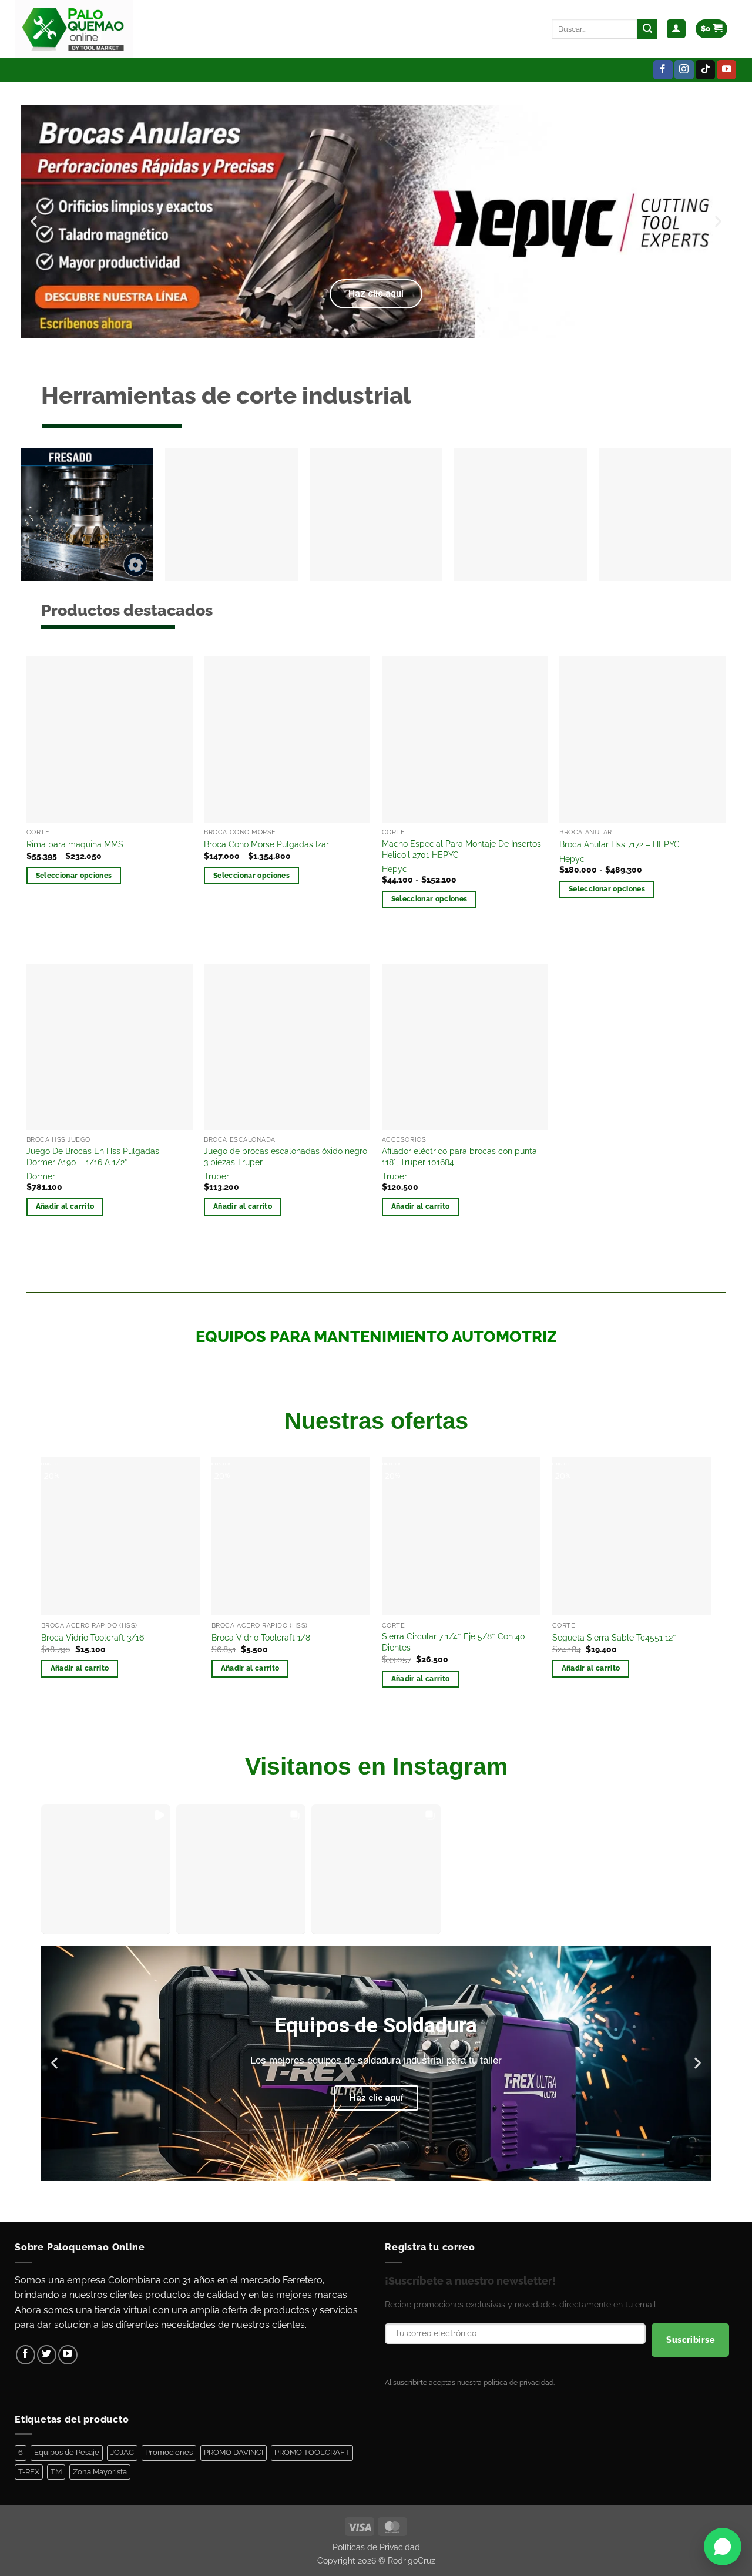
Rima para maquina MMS (75, 844)
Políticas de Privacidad (376, 2547)
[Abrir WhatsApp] (723, 2547)
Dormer (41, 1176)
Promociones (169, 2452)
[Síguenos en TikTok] (705, 70)
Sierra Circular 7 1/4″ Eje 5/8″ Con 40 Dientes (454, 1642)
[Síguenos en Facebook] (663, 70)
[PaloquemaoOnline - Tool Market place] (74, 29)
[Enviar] (647, 29)
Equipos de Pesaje (67, 2452)
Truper (216, 1176)
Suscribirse (690, 2340)
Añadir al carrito (65, 1206)
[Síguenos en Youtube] (726, 70)
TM (56, 2472)
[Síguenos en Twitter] (47, 2355)
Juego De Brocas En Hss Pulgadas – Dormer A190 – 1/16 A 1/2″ (96, 1156)
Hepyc (395, 869)
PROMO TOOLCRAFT (312, 2452)
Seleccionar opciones (74, 876)
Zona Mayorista (100, 2472)
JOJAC (122, 2452)
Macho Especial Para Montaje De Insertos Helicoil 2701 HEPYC (461, 849)
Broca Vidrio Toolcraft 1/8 (261, 1637)
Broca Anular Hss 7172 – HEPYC (620, 844)
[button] (676, 29)
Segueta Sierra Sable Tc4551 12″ (614, 1637)
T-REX (29, 2472)
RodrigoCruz (412, 2560)
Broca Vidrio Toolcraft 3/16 (93, 1637)
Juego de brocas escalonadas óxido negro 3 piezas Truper (286, 1156)
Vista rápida (66, 908)
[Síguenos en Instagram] (684, 70)
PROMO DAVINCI (234, 2452)
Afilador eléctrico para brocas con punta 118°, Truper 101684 (459, 1156)
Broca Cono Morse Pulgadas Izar (266, 844)
